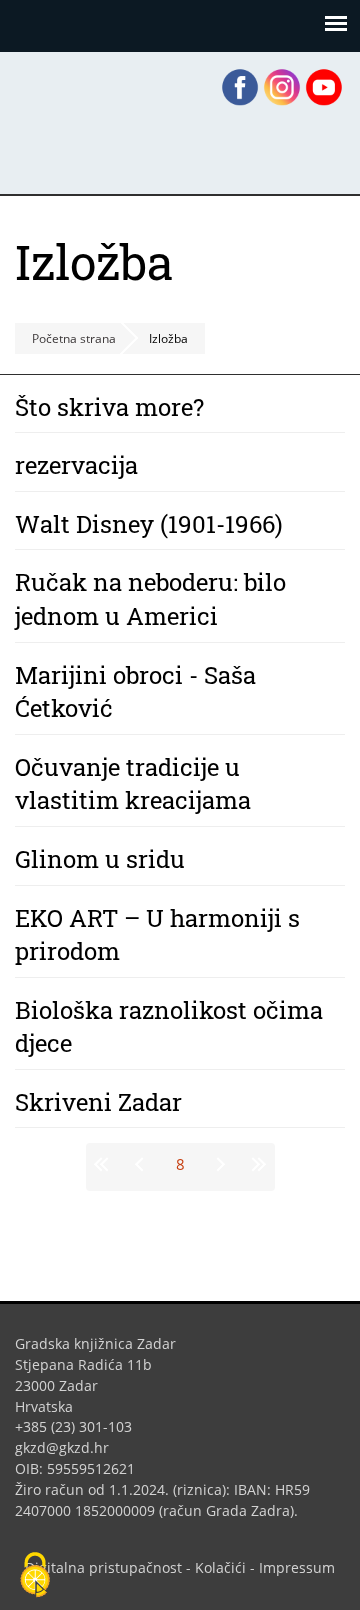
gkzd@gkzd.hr (69, 1447)
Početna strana (74, 338)
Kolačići (220, 1567)
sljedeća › (219, 1164)
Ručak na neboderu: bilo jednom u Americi (150, 599)
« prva (105, 1164)
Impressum (297, 1567)
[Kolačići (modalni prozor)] (35, 1576)
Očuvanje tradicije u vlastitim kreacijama (133, 784)
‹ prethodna (142, 1164)
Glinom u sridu (100, 859)
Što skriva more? (109, 407)
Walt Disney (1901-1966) (149, 524)
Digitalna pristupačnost (103, 1567)
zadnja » (256, 1164)
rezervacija (76, 465)
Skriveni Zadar (98, 1102)
